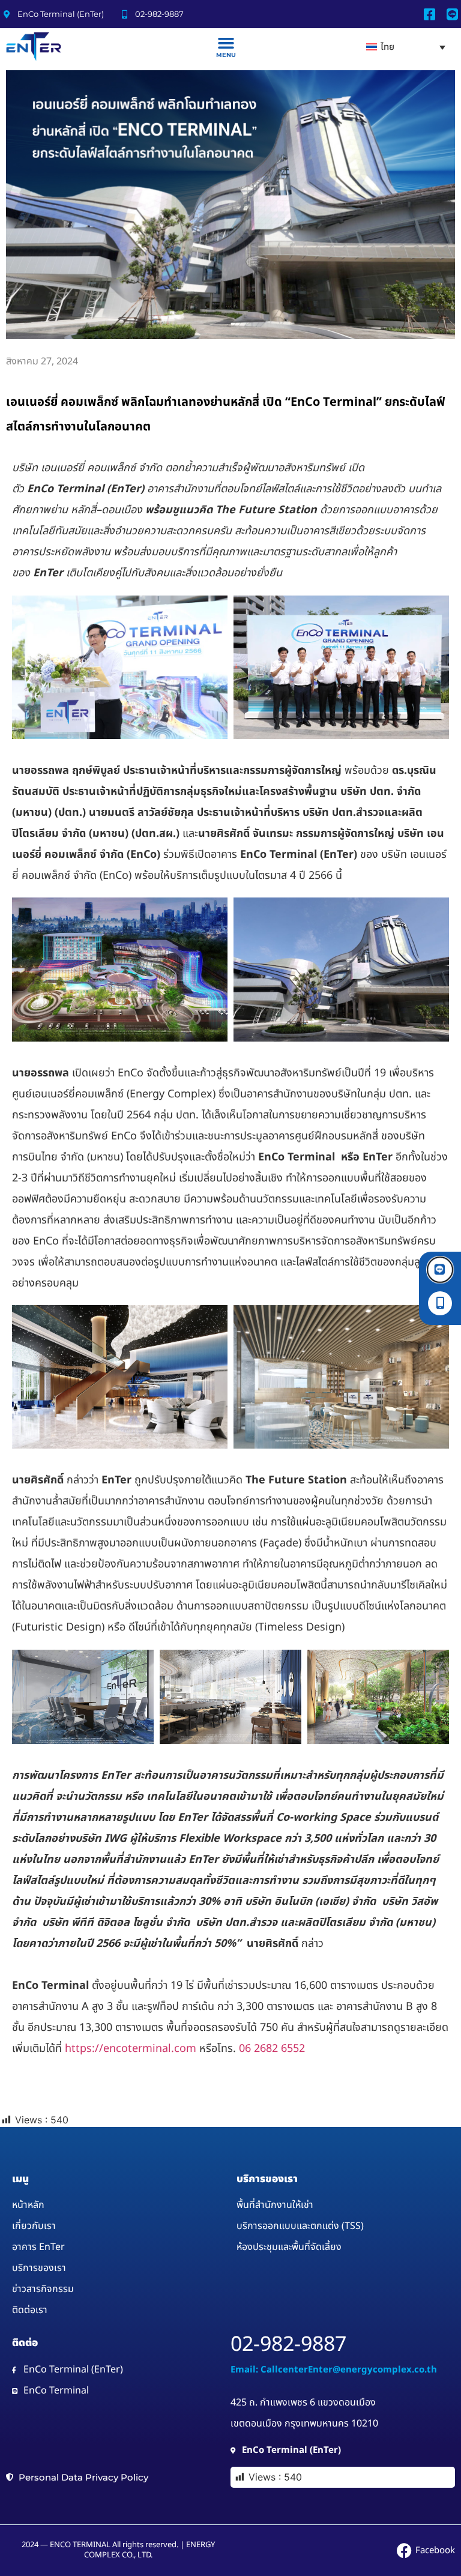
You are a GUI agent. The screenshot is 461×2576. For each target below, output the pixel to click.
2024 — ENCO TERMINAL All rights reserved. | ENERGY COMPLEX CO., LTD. (118, 2550)
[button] (226, 43)
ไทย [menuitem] (387, 47)
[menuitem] (406, 47)
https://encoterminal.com (132, 2049)
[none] (406, 47)
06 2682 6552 (272, 2049)
